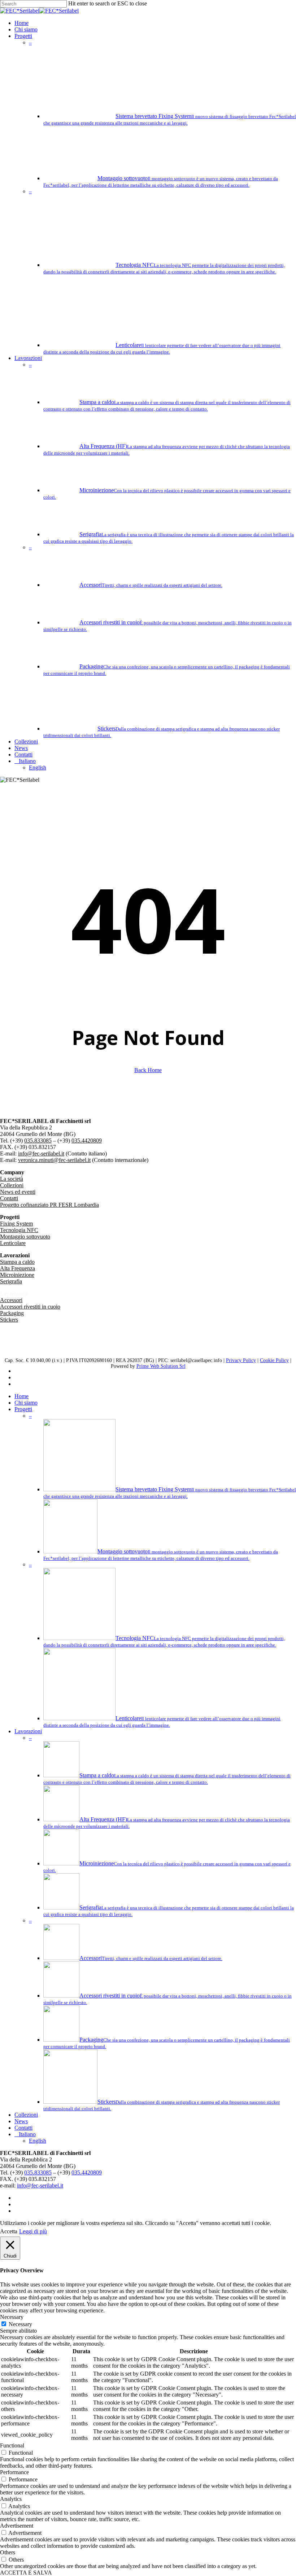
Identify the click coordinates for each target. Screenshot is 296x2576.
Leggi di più (33, 2231)
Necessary (20, 2324)
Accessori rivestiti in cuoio (30, 1307)
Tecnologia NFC (19, 1230)
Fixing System (16, 1224)
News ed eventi (18, 1192)
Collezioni (12, 1185)
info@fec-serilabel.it (41, 1153)
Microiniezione (17, 1275)
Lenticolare (13, 1243)
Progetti (23, 1409)
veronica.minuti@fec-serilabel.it (54, 1160)
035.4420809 (87, 1140)
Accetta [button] (9, 2231)
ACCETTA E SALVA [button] (26, 2573)
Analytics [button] (11, 2499)
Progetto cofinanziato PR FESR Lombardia (49, 1205)
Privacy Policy (241, 1360)
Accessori (11, 1300)
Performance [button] (14, 2472)
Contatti (9, 1198)
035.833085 (38, 1140)
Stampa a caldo (17, 1262)
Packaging (12, 1313)
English (38, 2141)
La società (12, 1179)
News (21, 2121)
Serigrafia (11, 1281)
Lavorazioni (28, 1731)
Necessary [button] (12, 2317)
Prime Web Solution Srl (161, 1366)
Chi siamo (26, 1403)
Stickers (9, 1320)
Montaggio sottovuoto (25, 1237)
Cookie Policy (274, 1360)
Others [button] (8, 2552)
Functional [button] (12, 2445)
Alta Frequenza (18, 1268)
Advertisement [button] (17, 2526)
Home (21, 1396)
